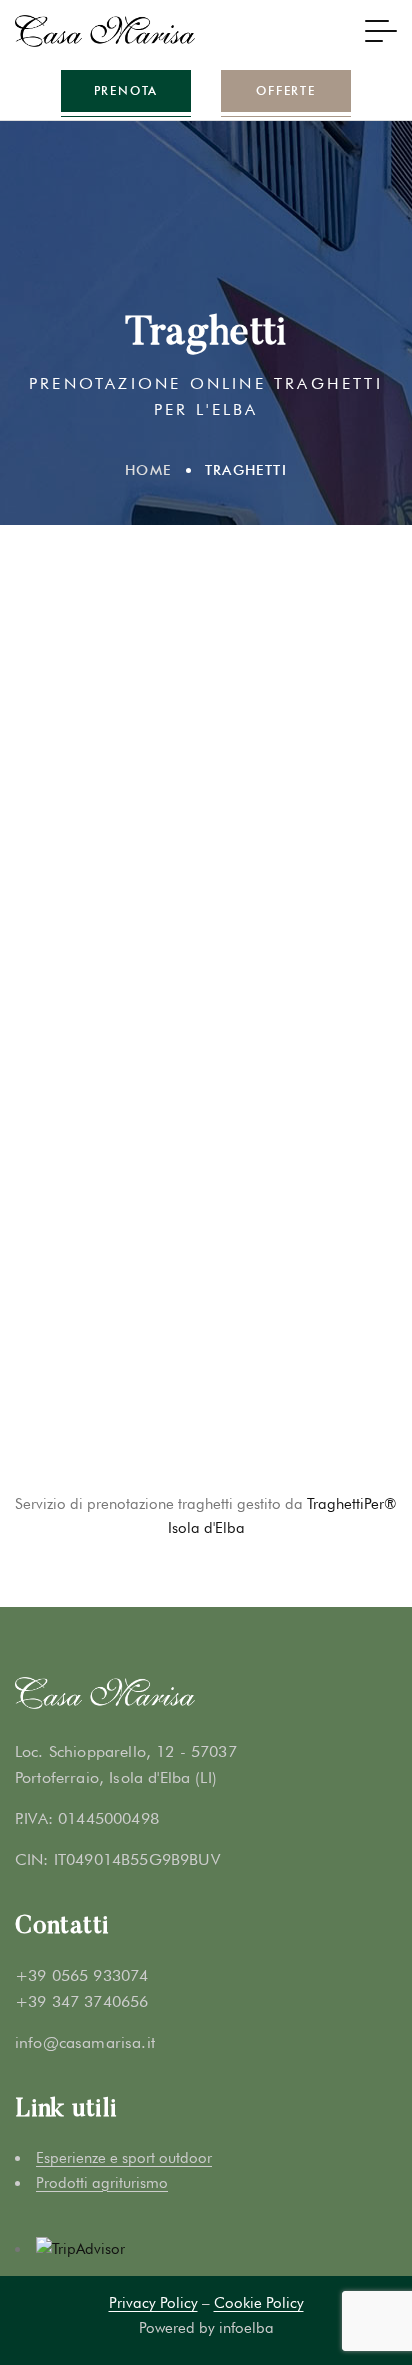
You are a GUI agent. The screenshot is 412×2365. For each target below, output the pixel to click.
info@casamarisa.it (85, 2042)
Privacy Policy (153, 2303)
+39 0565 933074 (81, 1975)
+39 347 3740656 (81, 2001)
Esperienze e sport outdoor (124, 2158)
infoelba (246, 2328)
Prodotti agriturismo (102, 2183)
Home (148, 470)
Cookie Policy (259, 2303)
